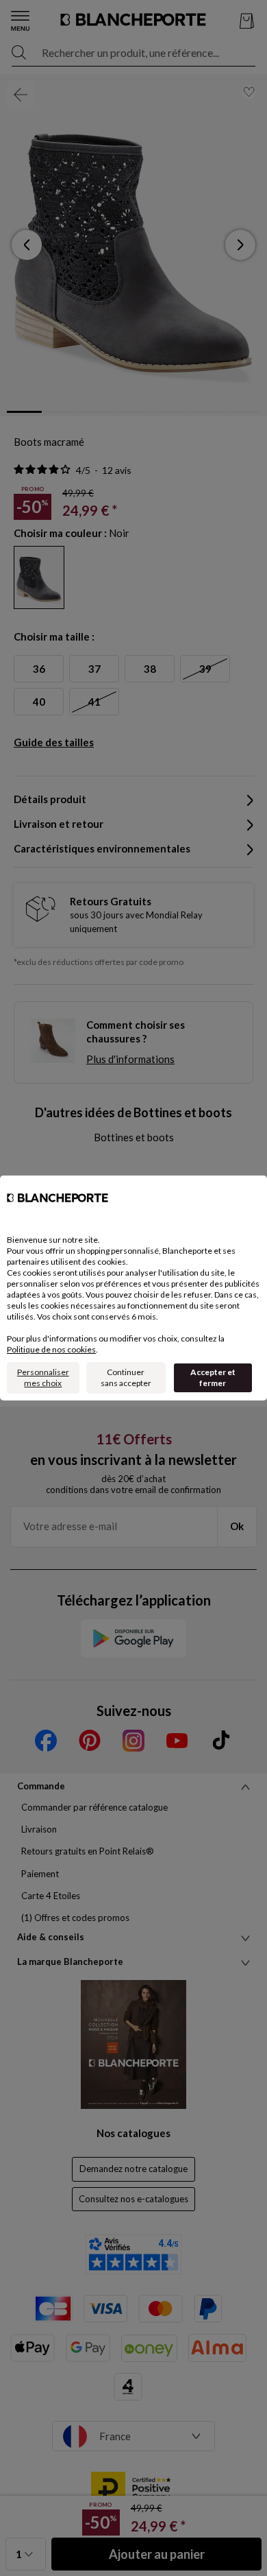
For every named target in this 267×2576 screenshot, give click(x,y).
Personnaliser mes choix (43, 1378)
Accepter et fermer (213, 1378)
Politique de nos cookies (51, 1349)
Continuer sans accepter (126, 1378)
